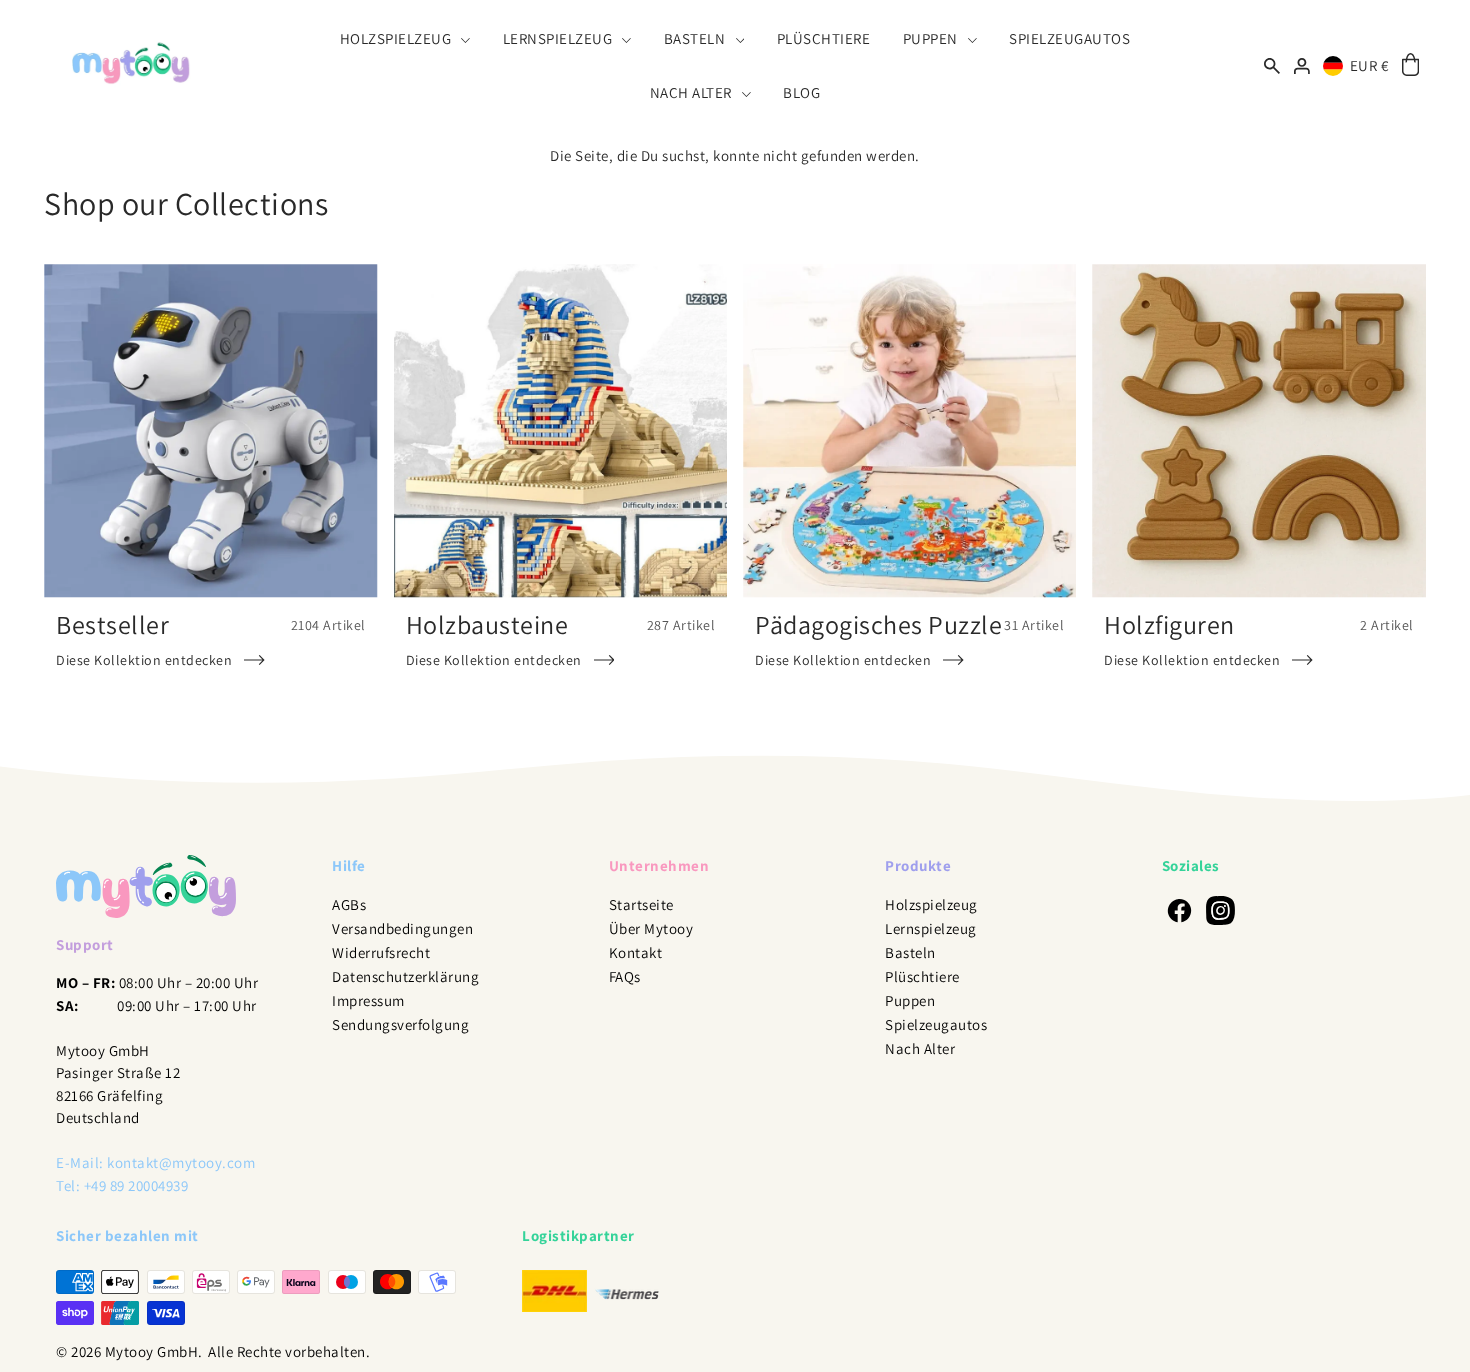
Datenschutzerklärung (405, 976)
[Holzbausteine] (560, 430)
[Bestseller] (210, 430)
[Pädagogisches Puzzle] (909, 430)
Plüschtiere (922, 976)
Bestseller (112, 624)
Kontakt (636, 952)
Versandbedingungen (402, 928)
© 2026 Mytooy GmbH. (129, 1351)
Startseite (641, 904)
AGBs (349, 904)
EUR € (1369, 65)
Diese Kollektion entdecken (144, 660)
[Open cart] (1410, 65)
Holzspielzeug (931, 904)
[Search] (1273, 65)
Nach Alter (920, 1048)
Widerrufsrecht (381, 952)
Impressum (368, 1000)
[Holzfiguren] (1258, 430)
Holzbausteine (487, 624)
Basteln (910, 952)
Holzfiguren (1169, 624)
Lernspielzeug (931, 928)
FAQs (625, 976)
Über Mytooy (651, 928)
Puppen (910, 1000)
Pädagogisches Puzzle (878, 624)
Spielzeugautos (936, 1024)
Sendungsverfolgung (400, 1024)
